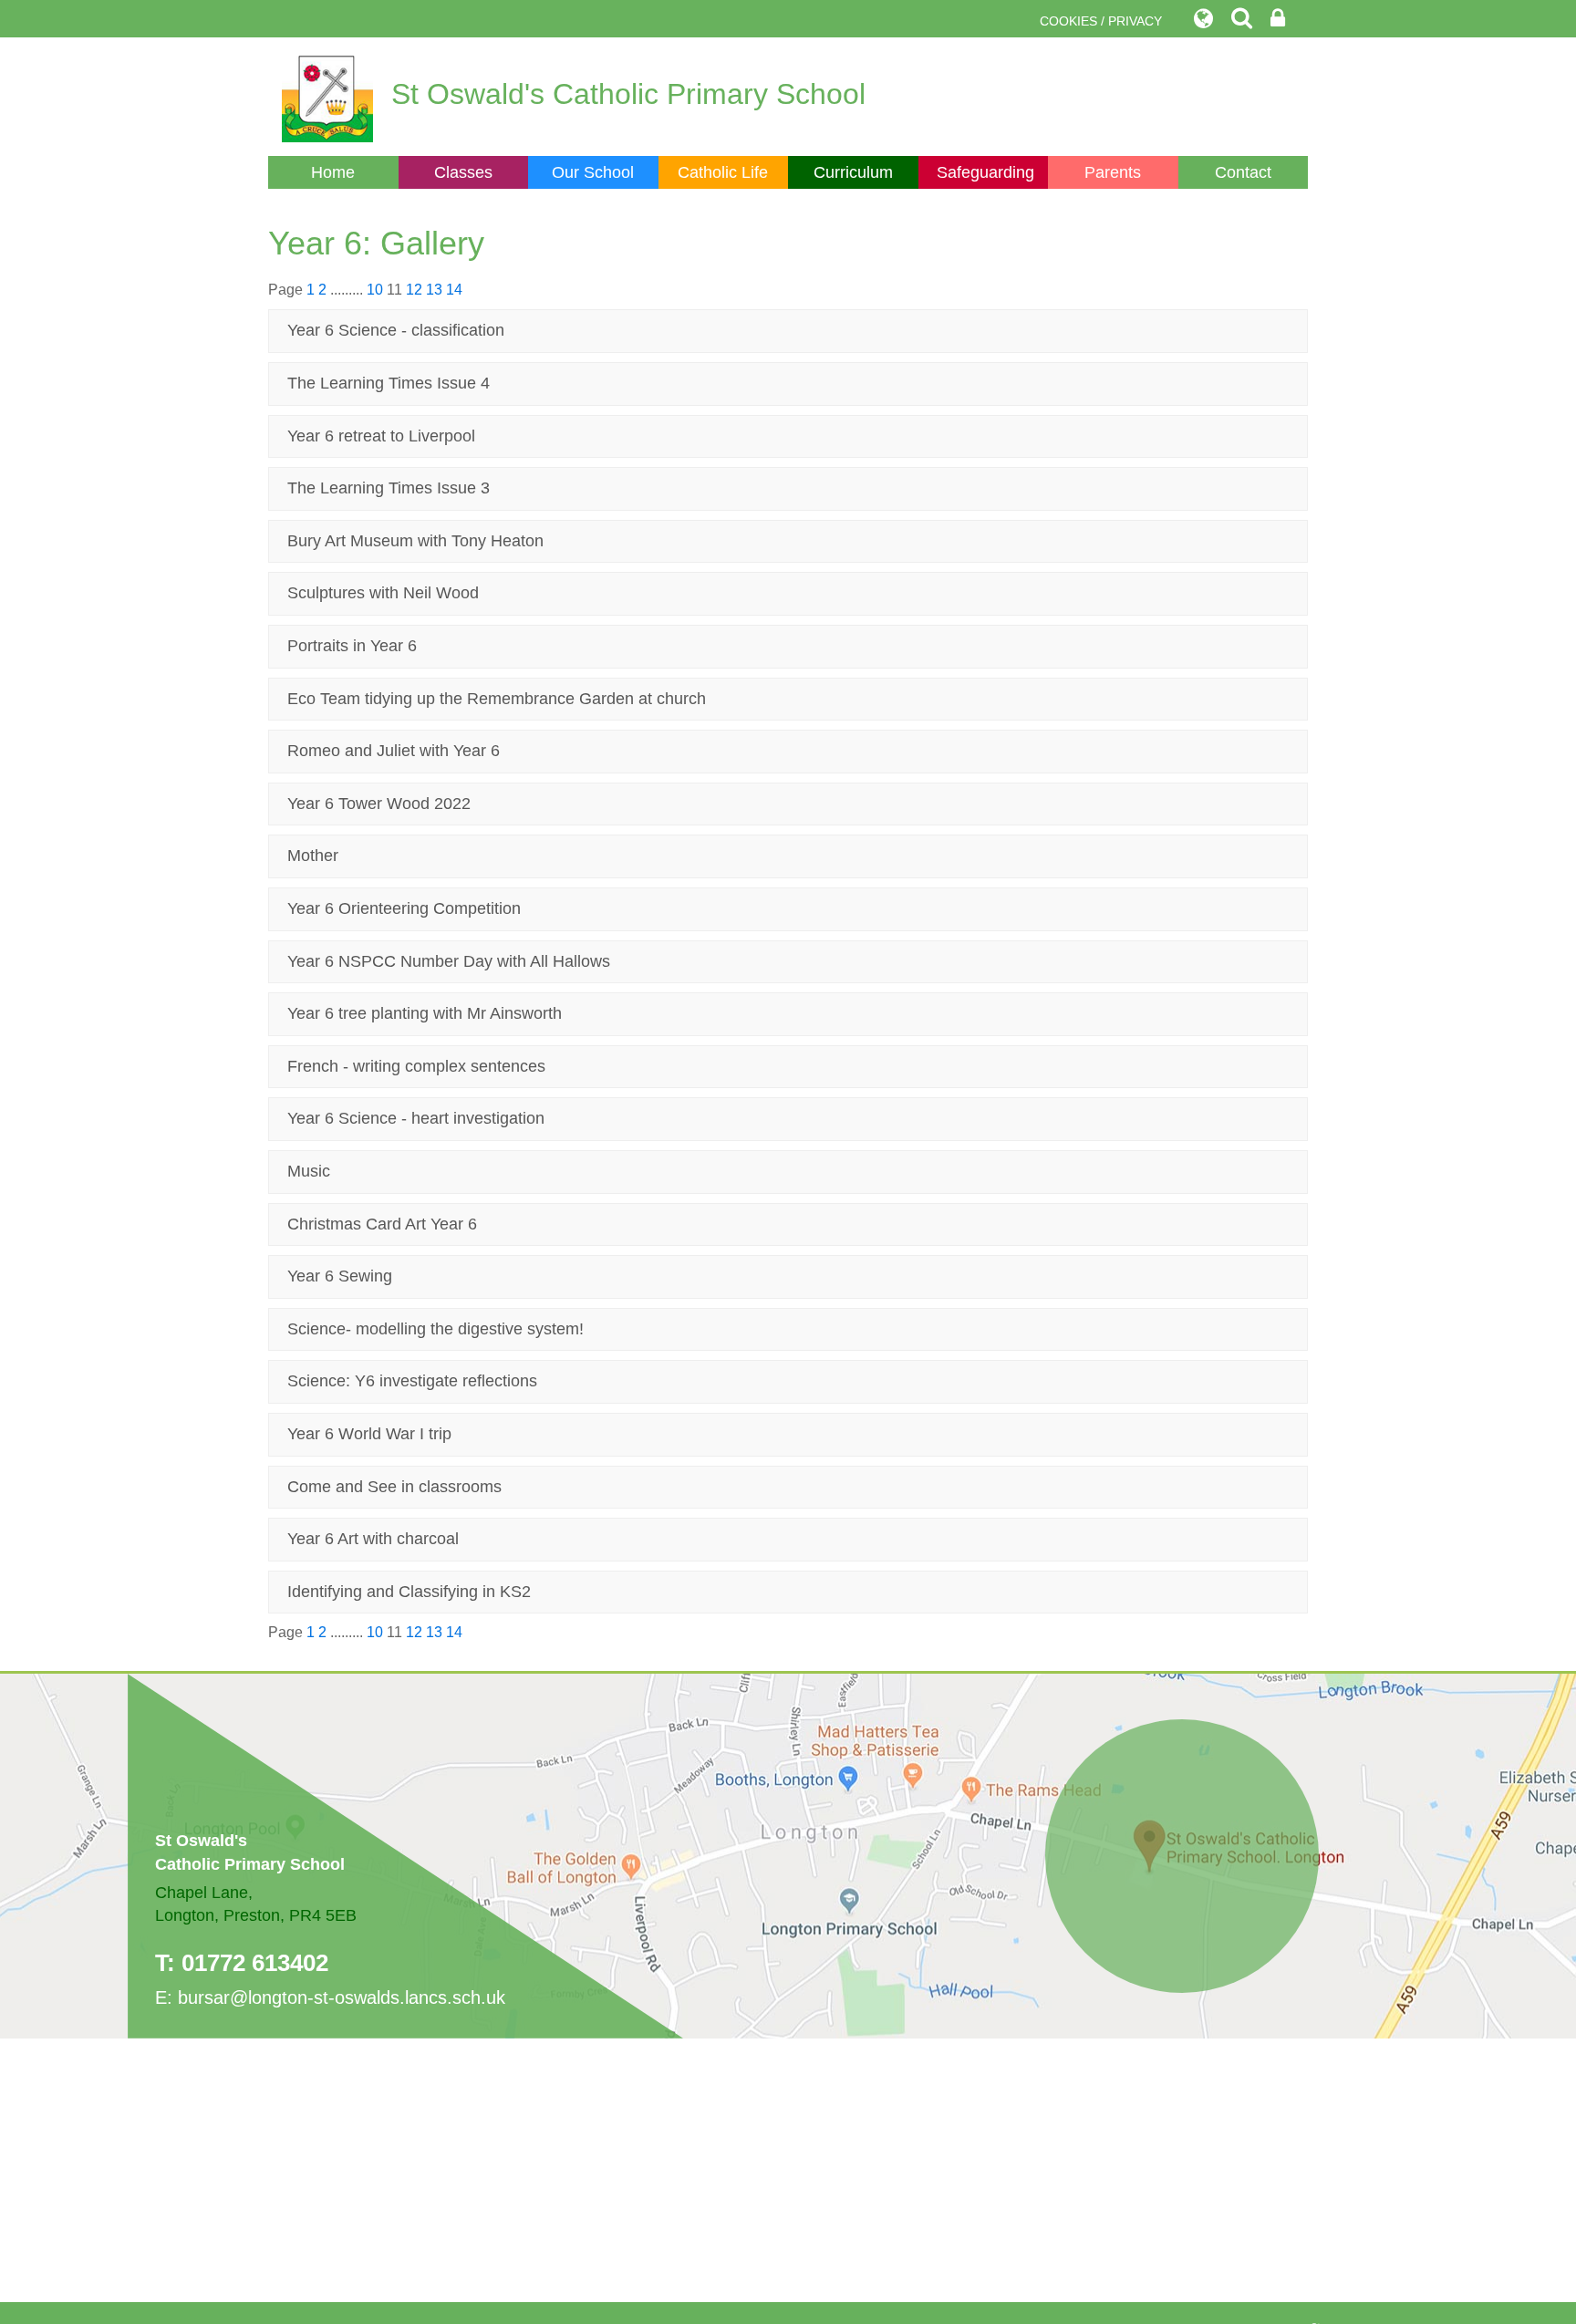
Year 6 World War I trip (369, 1434)
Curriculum (853, 172)
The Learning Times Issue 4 (389, 383)
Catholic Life (723, 172)
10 (375, 290)
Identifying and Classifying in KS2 (409, 1592)
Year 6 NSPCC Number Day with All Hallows (449, 961)
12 (414, 290)
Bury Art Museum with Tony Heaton (415, 541)
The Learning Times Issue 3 (389, 488)
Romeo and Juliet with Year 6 (394, 751)
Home (333, 172)
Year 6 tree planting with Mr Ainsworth (425, 1013)
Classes (463, 172)
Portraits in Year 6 (352, 646)
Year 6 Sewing (340, 1276)
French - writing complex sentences (416, 1066)
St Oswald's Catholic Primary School (628, 94)
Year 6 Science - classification (396, 330)
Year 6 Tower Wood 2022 (379, 804)
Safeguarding (985, 172)
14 (454, 290)
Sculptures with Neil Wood (383, 593)
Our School (593, 172)
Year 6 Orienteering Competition (404, 908)
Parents (1113, 172)
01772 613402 (255, 1963)
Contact (1243, 172)
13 (434, 290)
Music (309, 1171)
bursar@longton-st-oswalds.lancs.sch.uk (342, 1997)
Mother (313, 856)
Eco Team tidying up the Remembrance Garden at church (497, 699)
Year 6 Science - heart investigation (416, 1118)
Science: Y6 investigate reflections (412, 1381)
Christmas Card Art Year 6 (382, 1224)
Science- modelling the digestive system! (435, 1329)
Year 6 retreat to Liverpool (381, 436)
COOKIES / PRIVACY (1101, 21)
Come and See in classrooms (394, 1487)
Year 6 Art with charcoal (373, 1539)
